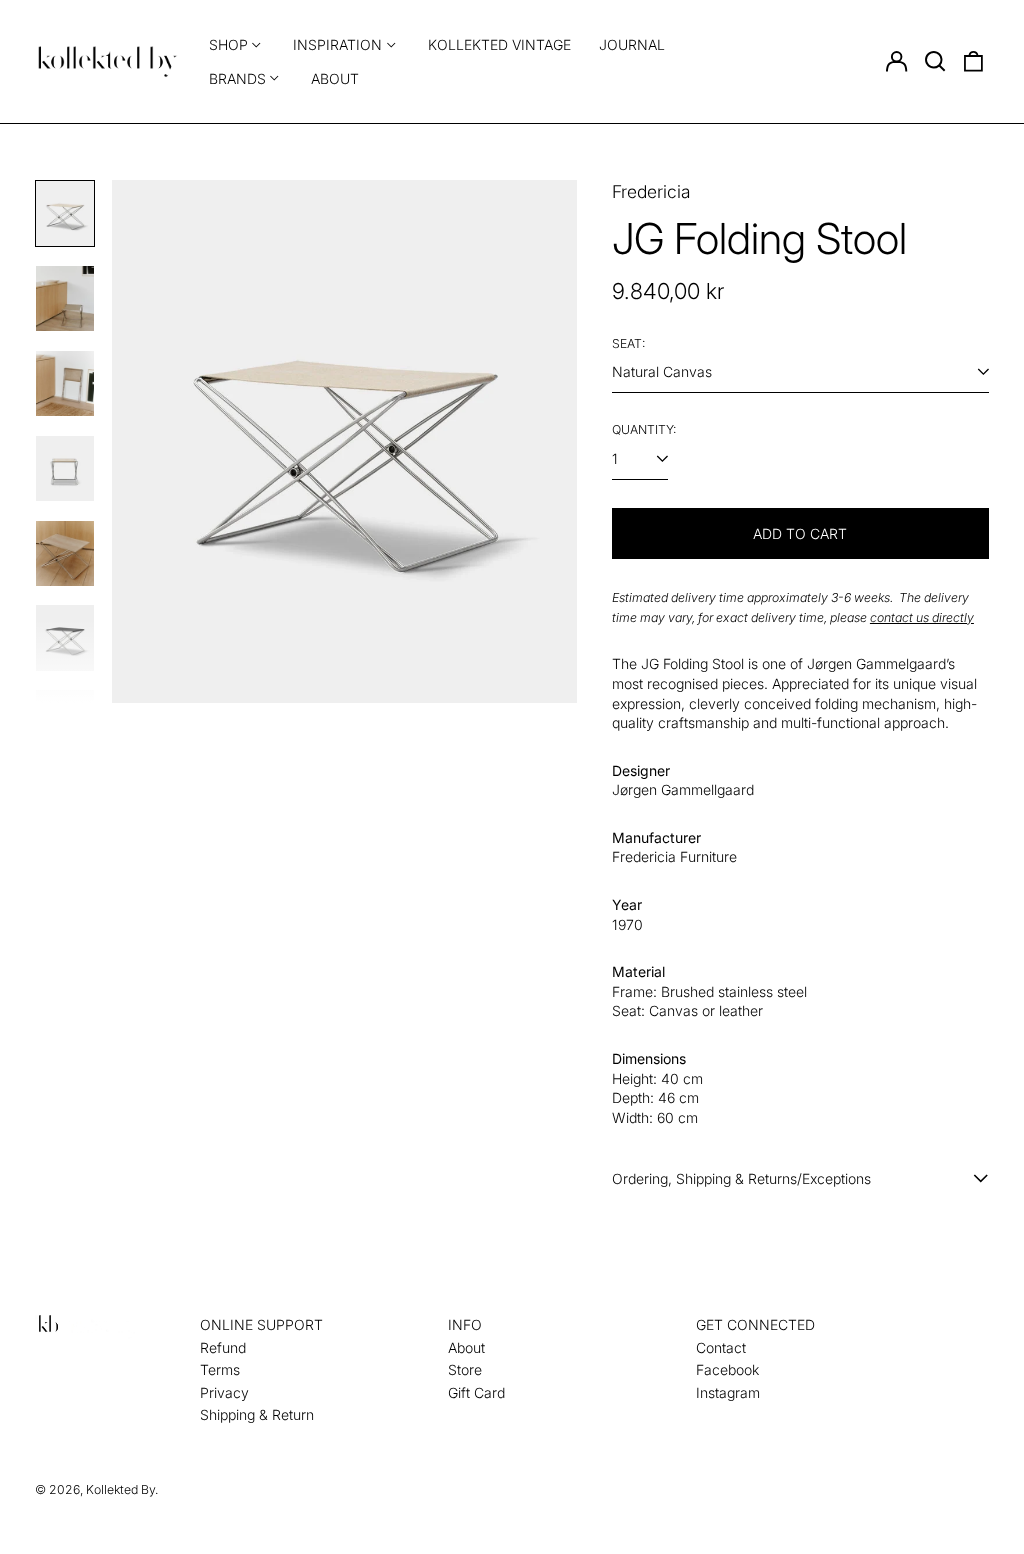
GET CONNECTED (755, 1324)
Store (465, 1369)
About (335, 78)
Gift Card (476, 1392)
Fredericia (651, 191)
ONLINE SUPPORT (261, 1324)
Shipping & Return (257, 1414)
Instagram (728, 1392)
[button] (935, 62)
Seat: (628, 343)
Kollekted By (120, 1489)
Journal (632, 44)
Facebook (727, 1369)
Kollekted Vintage (499, 44)
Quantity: (644, 429)
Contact (721, 1347)
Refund (223, 1347)
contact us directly (922, 617)
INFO (465, 1324)
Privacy (224, 1392)
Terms (220, 1369)
